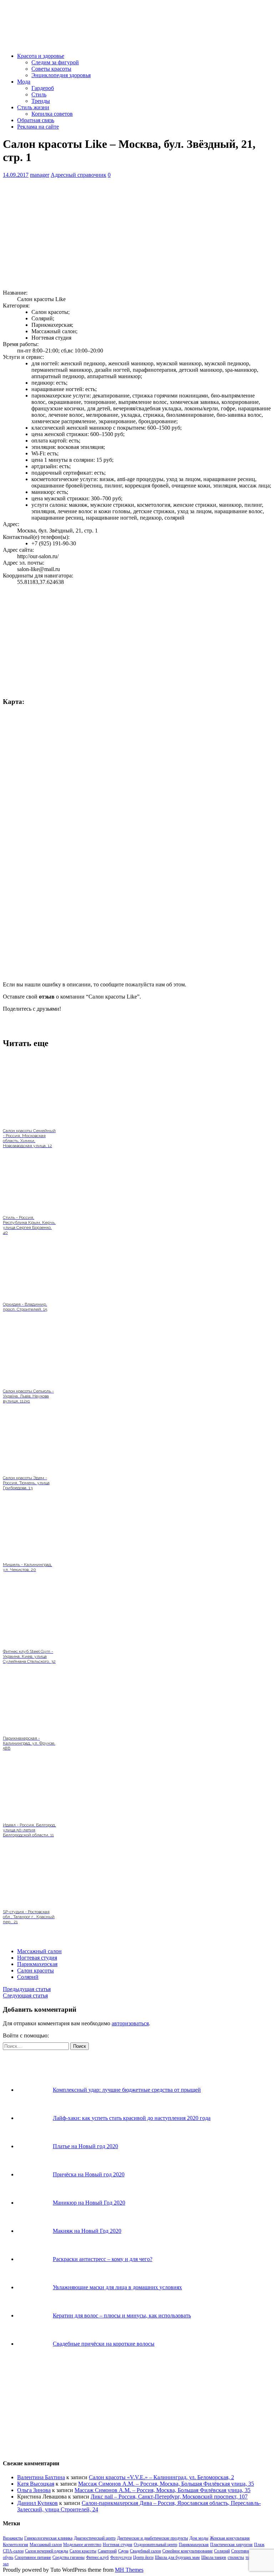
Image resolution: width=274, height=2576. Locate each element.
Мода (24, 82)
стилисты (236, 2557)
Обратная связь (36, 120)
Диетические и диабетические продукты (153, 2538)
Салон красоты (35, 1970)
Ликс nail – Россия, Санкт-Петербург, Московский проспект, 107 (169, 2497)
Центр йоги (143, 2557)
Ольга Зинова (34, 2490)
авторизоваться (130, 2023)
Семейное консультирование (187, 2551)
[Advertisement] (137, 234)
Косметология (16, 2545)
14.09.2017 (16, 175)
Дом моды (199, 2538)
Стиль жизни (33, 107)
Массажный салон (39, 1951)
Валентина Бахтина (41, 2477)
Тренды (41, 101)
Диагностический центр (95, 2538)
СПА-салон (13, 2551)
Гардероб (43, 88)
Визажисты (13, 2538)
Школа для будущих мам (177, 2557)
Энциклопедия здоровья (61, 75)
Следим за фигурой (55, 62)
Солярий (28, 1977)
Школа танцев (214, 2557)
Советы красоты (51, 69)
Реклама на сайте (38, 127)
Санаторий (107, 2551)
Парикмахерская (37, 1964)
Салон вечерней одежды (47, 2551)
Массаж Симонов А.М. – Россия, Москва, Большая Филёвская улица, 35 (166, 2484)
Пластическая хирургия (231, 2545)
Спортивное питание (33, 2557)
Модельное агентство (82, 2545)
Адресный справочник (78, 175)
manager (40, 175)
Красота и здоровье (41, 56)
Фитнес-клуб (97, 2557)
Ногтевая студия (37, 1958)
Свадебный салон (145, 2551)
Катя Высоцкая (36, 2484)
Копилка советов (52, 114)
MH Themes (129, 2570)
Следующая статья (25, 1995)
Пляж (259, 2545)
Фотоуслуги (121, 2557)
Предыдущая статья (27, 1989)
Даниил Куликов (37, 2503)
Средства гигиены (68, 2557)
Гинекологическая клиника (48, 2538)
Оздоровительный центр (156, 2545)
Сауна (123, 2551)
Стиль (39, 94)
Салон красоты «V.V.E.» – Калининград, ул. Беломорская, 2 (161, 2477)
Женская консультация (230, 2538)
